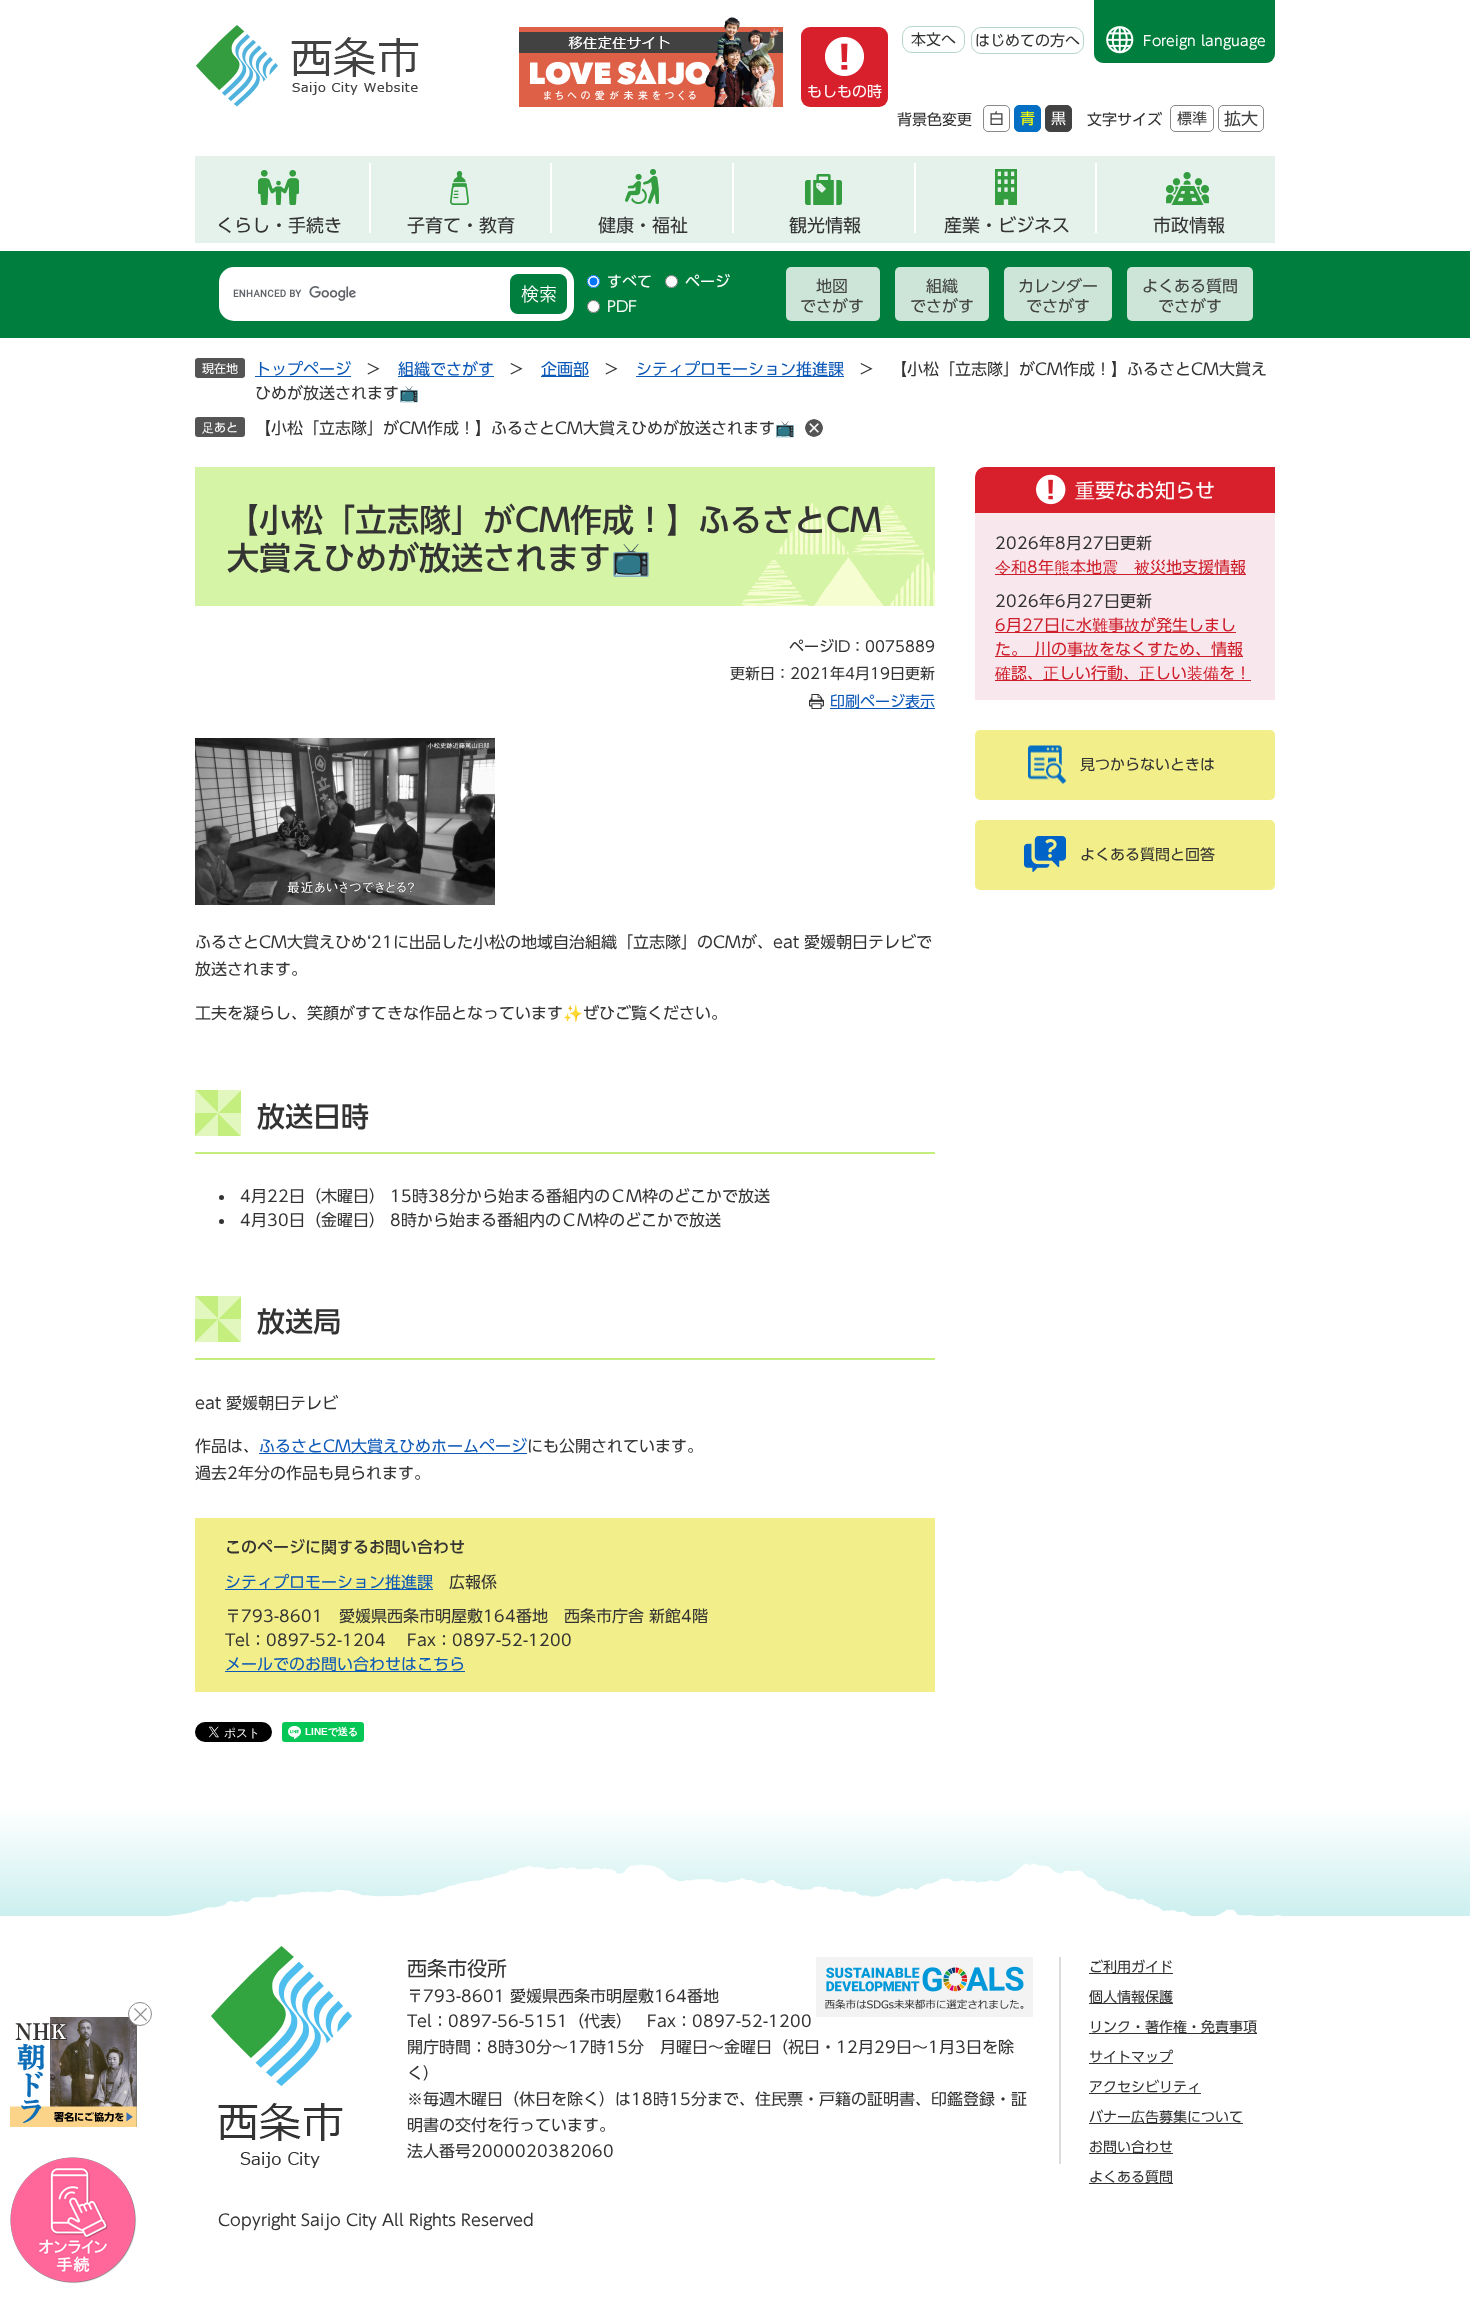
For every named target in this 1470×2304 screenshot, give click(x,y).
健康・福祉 (643, 225)
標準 (1192, 118)
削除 (814, 428)
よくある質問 (1131, 2177)
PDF (622, 306)
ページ (707, 281)
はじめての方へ (1027, 40)
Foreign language (1204, 41)
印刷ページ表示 (882, 701)
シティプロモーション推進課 (740, 369)
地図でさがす (832, 296)
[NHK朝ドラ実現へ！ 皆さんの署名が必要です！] (73, 2072)
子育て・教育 (461, 225)
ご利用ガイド (1131, 1967)
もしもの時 (844, 91)
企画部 (565, 369)
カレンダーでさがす (1058, 296)
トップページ (303, 369)
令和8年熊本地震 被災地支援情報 (1120, 567)
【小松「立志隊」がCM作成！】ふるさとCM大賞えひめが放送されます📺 (525, 428)
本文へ (933, 39)
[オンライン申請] (73, 2220)
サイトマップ (1131, 2057)
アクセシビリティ (1145, 2087)
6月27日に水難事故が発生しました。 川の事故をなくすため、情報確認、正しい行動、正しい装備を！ (1123, 649)
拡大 (1241, 118)
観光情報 (825, 225)
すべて (629, 281)
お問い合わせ (1131, 2147)
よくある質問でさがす (1190, 296)
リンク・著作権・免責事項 (1173, 2027)
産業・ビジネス (1007, 225)
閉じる (140, 2014)
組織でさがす (942, 296)
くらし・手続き (279, 225)
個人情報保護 (1131, 1997)
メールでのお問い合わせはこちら (345, 1664)
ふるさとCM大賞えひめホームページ (393, 1446)
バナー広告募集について (1166, 2117)
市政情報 (1189, 225)
